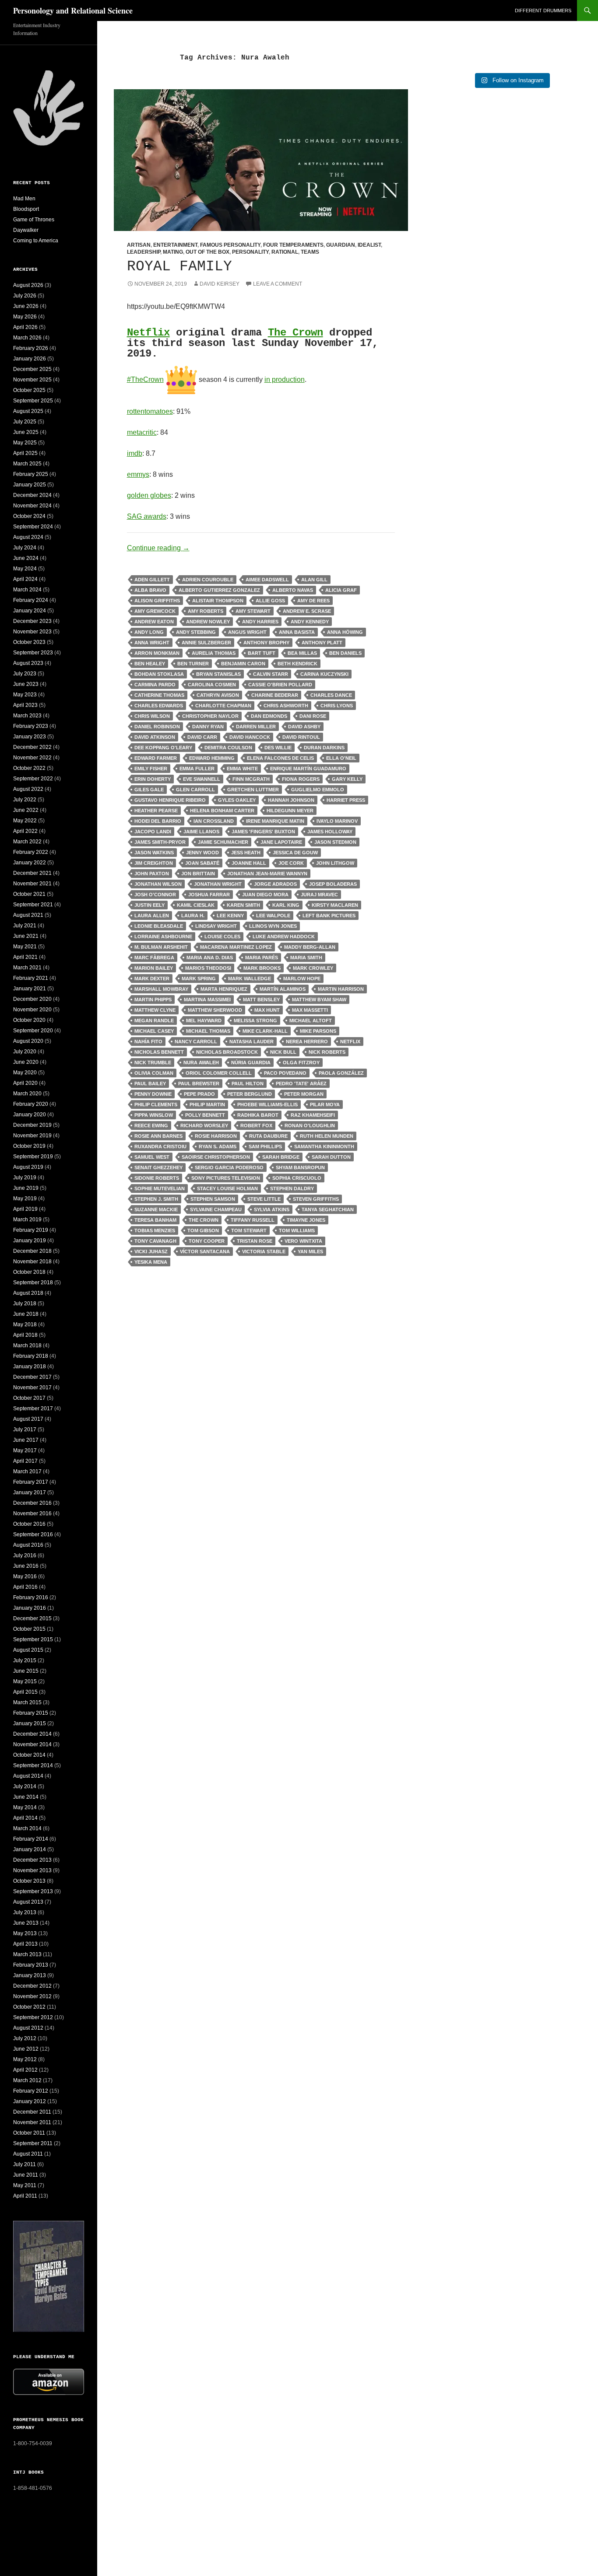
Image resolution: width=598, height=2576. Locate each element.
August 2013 (28, 1902)
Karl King (286, 905)
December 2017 (32, 1377)
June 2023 (26, 684)
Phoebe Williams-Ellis (267, 1104)
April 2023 (25, 705)
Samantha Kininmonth (324, 1146)
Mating (173, 252)
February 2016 (31, 1597)
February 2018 (31, 1356)
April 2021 (25, 957)
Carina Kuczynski (324, 674)
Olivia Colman (154, 1073)
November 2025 (32, 380)
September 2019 (33, 1157)
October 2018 (29, 1272)
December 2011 (32, 2112)
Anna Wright (152, 643)
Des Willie (278, 748)
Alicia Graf (341, 590)
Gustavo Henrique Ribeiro (170, 800)
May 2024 (25, 569)
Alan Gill (314, 580)
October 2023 (29, 642)
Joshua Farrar (209, 895)
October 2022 (29, 768)
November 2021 (32, 884)
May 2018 (25, 1325)
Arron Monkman (157, 653)
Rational (285, 252)
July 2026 (25, 296)
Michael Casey (154, 1031)
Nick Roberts (327, 1052)
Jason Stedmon (335, 842)
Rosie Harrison (216, 1136)
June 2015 (26, 1671)
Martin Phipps (153, 1000)
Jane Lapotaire (281, 842)
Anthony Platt (322, 643)
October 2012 (29, 2007)
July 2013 (25, 1912)
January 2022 (30, 863)
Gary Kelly (347, 779)
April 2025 (25, 453)
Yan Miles (310, 1251)
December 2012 (32, 1986)
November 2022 (32, 758)
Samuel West (152, 1157)
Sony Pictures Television (226, 1178)
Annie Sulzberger (206, 643)
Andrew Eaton (154, 622)
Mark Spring (199, 979)
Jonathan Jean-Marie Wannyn (267, 874)
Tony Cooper (207, 1241)
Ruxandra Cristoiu (160, 1146)
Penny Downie (153, 1094)
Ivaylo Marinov (337, 821)
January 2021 (30, 989)
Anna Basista (297, 632)
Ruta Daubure (268, 1136)
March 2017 (27, 1472)
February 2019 (31, 1230)
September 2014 (33, 1765)
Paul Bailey (150, 1084)
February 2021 (31, 978)
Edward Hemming (212, 758)
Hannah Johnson (291, 800)
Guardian (341, 245)
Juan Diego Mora (265, 895)
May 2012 (25, 2059)
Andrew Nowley (208, 622)
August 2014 (28, 1776)
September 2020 (33, 1031)
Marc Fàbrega (154, 958)
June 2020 (26, 1062)
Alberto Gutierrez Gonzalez (219, 590)
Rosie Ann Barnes (158, 1136)
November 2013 (32, 1870)
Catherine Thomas (159, 695)
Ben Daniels (345, 653)
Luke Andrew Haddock (284, 937)
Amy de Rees (313, 601)
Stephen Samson (213, 1199)
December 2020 (32, 999)
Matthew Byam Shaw (319, 1000)
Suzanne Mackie (156, 1209)
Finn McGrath (251, 779)
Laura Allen (152, 916)
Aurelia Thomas (214, 653)
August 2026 (28, 285)
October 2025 (29, 390)
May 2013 (25, 1933)
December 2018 (32, 1251)
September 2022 (33, 779)
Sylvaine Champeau (216, 1209)
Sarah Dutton (331, 1157)
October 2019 (29, 1146)
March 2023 (27, 716)
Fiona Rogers (301, 779)
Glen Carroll (195, 790)
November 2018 (32, 1262)
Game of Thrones (34, 220)
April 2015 (25, 1692)
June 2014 (26, 1797)
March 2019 (27, 1220)
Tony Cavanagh (155, 1241)
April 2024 (25, 579)
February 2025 (31, 474)
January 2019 (30, 1241)
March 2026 (27, 338)
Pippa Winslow (154, 1115)
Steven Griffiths (316, 1199)
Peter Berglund (250, 1094)
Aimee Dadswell (267, 580)
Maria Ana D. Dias (210, 958)
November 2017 (32, 1388)
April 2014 (25, 1818)
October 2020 (29, 1020)
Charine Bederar (275, 695)
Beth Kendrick (297, 664)
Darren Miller (256, 727)
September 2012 (33, 2017)
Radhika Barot (258, 1115)
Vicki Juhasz (151, 1251)
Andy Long (149, 632)
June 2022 (26, 810)
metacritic (142, 432)
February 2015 (31, 1713)
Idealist (369, 245)
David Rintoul (301, 737)
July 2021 (25, 926)
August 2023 (28, 663)
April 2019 (25, 1209)
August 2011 (28, 2154)
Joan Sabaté (202, 863)
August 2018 (28, 1293)
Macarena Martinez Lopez (236, 947)
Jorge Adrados (275, 884)
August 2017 (28, 1419)
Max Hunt (267, 1010)
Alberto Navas (293, 590)
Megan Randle (154, 1021)
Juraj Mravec (319, 895)
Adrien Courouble (208, 580)
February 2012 (31, 2091)
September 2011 (33, 2143)
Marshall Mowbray (161, 989)
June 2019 (26, 1188)
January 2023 (30, 737)
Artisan (139, 245)
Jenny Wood (202, 853)
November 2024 (32, 506)
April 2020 (25, 1083)
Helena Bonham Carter (222, 811)
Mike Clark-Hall (265, 1031)
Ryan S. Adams (218, 1146)
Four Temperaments (293, 245)
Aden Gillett (152, 580)
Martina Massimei (207, 1000)
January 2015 (30, 1723)
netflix (350, 1042)
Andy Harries (260, 622)
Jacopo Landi (153, 832)
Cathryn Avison (218, 695)
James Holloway (330, 832)
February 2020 (31, 1104)
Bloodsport (26, 209)
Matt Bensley (261, 1000)
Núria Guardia (251, 1063)
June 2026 (26, 306)
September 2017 (33, 1409)
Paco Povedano (285, 1073)
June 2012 (26, 2049)
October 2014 (29, 1755)
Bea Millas (302, 653)
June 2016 (26, 1566)
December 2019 (32, 1125)
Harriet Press (346, 800)
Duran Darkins (324, 748)
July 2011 (25, 2164)
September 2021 (33, 905)
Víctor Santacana (205, 1251)
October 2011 (29, 2133)
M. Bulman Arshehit (161, 947)
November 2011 (32, 2122)
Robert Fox (256, 1125)
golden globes (149, 495)
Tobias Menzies (155, 1230)
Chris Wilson (152, 716)
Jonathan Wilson (158, 884)
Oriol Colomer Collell (219, 1073)
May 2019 (25, 1199)
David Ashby (304, 727)
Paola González (341, 1073)
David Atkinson (155, 737)
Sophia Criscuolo (297, 1178)
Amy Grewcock (155, 611)
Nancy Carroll (196, 1042)
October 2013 (29, 1881)
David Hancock (250, 737)
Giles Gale (149, 790)
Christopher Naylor (210, 716)
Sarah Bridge (281, 1157)
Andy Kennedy (310, 622)
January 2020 (30, 1115)
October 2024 (29, 516)
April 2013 (25, 1944)
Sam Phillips (265, 1146)
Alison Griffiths (157, 601)
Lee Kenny (230, 916)
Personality (250, 252)
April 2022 (25, 831)
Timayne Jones (306, 1220)
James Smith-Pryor (160, 842)
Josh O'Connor (155, 895)
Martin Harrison (341, 989)
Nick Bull (283, 1052)
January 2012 (30, 2101)
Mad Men (24, 199)
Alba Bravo (150, 590)
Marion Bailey (154, 968)
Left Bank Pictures (329, 916)
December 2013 (32, 1860)
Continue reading (158, 548)
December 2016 (32, 1503)
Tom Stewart (249, 1230)
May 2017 (25, 1451)
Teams (310, 252)
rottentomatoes (150, 411)
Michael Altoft (311, 1021)
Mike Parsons (318, 1031)
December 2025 (32, 369)
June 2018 (26, 1314)
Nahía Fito (148, 1042)
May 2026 (25, 317)
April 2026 (25, 327)
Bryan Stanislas (218, 674)
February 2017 (31, 1482)
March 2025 (27, 464)
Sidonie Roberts (157, 1178)
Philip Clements (156, 1104)
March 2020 (27, 1094)
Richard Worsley (204, 1125)
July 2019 (25, 1178)
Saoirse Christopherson (216, 1157)
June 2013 (26, 1923)
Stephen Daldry (292, 1188)
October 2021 (29, 894)
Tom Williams (297, 1230)
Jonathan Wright (218, 884)
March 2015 (27, 1702)
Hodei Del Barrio (158, 821)
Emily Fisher (151, 769)
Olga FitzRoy (301, 1063)
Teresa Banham (155, 1220)
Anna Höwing (345, 632)
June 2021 (26, 936)
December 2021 (32, 873)
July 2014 (25, 1786)
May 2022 (25, 821)
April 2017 (25, 1461)
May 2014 (25, 1807)
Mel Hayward (204, 1021)
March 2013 (27, 1954)
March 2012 (27, 2080)
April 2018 (25, 1335)
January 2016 (30, 1608)
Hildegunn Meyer (290, 811)
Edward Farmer (156, 758)
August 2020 (28, 1041)
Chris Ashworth (286, 706)
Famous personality (230, 245)
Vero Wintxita (303, 1241)
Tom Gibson (203, 1230)
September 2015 (33, 1639)
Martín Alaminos (283, 989)
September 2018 (33, 1283)
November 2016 (32, 1513)
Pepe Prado (199, 1094)
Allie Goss (270, 601)
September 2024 (33, 527)
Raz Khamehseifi (313, 1115)
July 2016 (25, 1555)
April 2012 (25, 2070)
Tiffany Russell (253, 1220)
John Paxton (152, 874)
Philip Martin (207, 1104)
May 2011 (25, 2185)
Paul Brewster (199, 1084)
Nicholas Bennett (159, 1052)
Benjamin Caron (243, 664)
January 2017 (30, 1492)
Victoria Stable (264, 1251)
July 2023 (25, 674)
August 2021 (28, 915)
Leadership (144, 252)
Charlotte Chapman (223, 706)
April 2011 (25, 2196)
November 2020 (32, 1010)
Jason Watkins (154, 853)
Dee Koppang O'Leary (163, 748)
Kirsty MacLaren (335, 905)
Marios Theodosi (208, 968)
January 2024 (30, 611)
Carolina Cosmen (212, 685)
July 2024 (25, 548)
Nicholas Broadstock (227, 1052)
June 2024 (26, 558)
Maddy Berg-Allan (310, 947)
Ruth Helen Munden (327, 1136)
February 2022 (31, 852)
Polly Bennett (205, 1115)
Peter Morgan (304, 1094)
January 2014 (30, 1849)
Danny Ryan (208, 727)
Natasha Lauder (252, 1042)
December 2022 (32, 747)
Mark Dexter (152, 979)
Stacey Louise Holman (227, 1188)
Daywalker (26, 230)
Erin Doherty (153, 779)
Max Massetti (310, 1010)
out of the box (208, 252)
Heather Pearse (156, 811)
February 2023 (31, 726)
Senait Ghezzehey (158, 1167)
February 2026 (31, 348)
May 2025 (25, 443)
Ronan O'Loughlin (310, 1125)
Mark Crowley (313, 968)
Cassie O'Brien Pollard (280, 685)
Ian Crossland (214, 821)
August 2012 (28, 2028)
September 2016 (33, 1534)
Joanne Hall (249, 863)
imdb (135, 453)
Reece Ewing (151, 1125)
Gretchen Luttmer (253, 790)
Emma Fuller (197, 769)
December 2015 (32, 1618)
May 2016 (25, 1576)
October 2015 (29, 1629)
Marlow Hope (302, 979)
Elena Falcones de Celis (280, 758)
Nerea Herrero (307, 1042)
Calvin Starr (271, 674)
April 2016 (25, 1587)
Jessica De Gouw (295, 853)
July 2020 (25, 1052)
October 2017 (29, 1398)
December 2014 (32, 1734)
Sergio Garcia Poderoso (229, 1167)
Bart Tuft (262, 653)
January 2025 (30, 485)
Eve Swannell (202, 779)
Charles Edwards (159, 706)
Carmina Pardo (155, 685)
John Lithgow (335, 863)
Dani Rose (313, 716)
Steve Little (264, 1199)
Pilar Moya (325, 1104)
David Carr (202, 737)
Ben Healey (150, 664)
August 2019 (28, 1167)
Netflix (148, 333)
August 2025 (28, 411)
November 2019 (32, 1136)
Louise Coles (222, 937)
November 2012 (32, 1996)
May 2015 (25, 1681)
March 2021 (27, 968)
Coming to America (36, 241)
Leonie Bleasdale (159, 926)
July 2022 (25, 800)
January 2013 (30, 1975)
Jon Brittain (198, 874)
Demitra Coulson (228, 748)
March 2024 (27, 590)
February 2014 (31, 1839)
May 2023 (25, 695)
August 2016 (28, 1545)
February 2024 (31, 600)
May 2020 (25, 1073)
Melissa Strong (255, 1021)
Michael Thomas (208, 1031)
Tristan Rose (255, 1241)
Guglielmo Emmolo (318, 790)
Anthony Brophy (266, 643)
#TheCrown (145, 379)
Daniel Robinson (157, 727)
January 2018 (30, 1367)
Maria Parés (262, 958)
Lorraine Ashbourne (163, 937)
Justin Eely (149, 905)
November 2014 (32, 1744)
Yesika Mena (151, 1262)
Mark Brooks (262, 968)
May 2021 (25, 947)
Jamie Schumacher (223, 842)
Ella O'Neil (341, 758)
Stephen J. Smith (156, 1199)
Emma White (242, 769)
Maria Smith (306, 958)
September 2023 (33, 653)
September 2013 (33, 1891)
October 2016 (29, 1524)
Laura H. (193, 916)
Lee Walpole (273, 916)
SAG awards (147, 516)
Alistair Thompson (218, 601)
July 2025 (25, 422)
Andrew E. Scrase (307, 611)
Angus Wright (247, 632)
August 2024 (28, 537)
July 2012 (25, 2038)
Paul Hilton (248, 1084)
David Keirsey (220, 284)
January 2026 (30, 359)
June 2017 (26, 1440)
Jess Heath (246, 853)
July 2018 (25, 1304)
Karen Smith (243, 905)
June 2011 (26, 2175)
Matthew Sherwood (215, 1010)
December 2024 (32, 495)
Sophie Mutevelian (160, 1188)
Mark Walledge (250, 979)
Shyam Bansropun (300, 1167)
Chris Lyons (337, 706)
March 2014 (27, 1828)
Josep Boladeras (333, 884)
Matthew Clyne (155, 1010)
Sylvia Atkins (272, 1209)
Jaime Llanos (201, 832)
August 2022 (28, 789)
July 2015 (25, 1660)
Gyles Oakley (237, 800)
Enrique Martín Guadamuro (308, 769)
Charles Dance (331, 695)
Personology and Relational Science (73, 10)
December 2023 (32, 621)
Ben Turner (193, 664)
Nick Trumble (153, 1063)
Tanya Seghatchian (328, 1209)
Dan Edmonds (269, 716)
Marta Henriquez (224, 989)
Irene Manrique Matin (275, 821)
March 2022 (27, 842)
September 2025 (33, 401)
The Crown (295, 333)
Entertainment (175, 245)
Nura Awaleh (201, 1063)
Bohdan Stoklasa (159, 674)
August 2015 (28, 1650)
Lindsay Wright (216, 926)
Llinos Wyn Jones (273, 926)
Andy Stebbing (196, 632)
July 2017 (25, 1430)
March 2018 (27, 1346)
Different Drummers (543, 10)
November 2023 (32, 632)
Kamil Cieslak (196, 905)
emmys (138, 474)
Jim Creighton (154, 863)
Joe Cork (291, 863)
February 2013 (31, 1965)
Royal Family (179, 267)
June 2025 (26, 432)
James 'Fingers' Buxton (263, 832)
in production (285, 379)
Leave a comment (278, 284)
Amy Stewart (253, 611)
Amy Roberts (206, 611)
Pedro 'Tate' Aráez (301, 1084)
